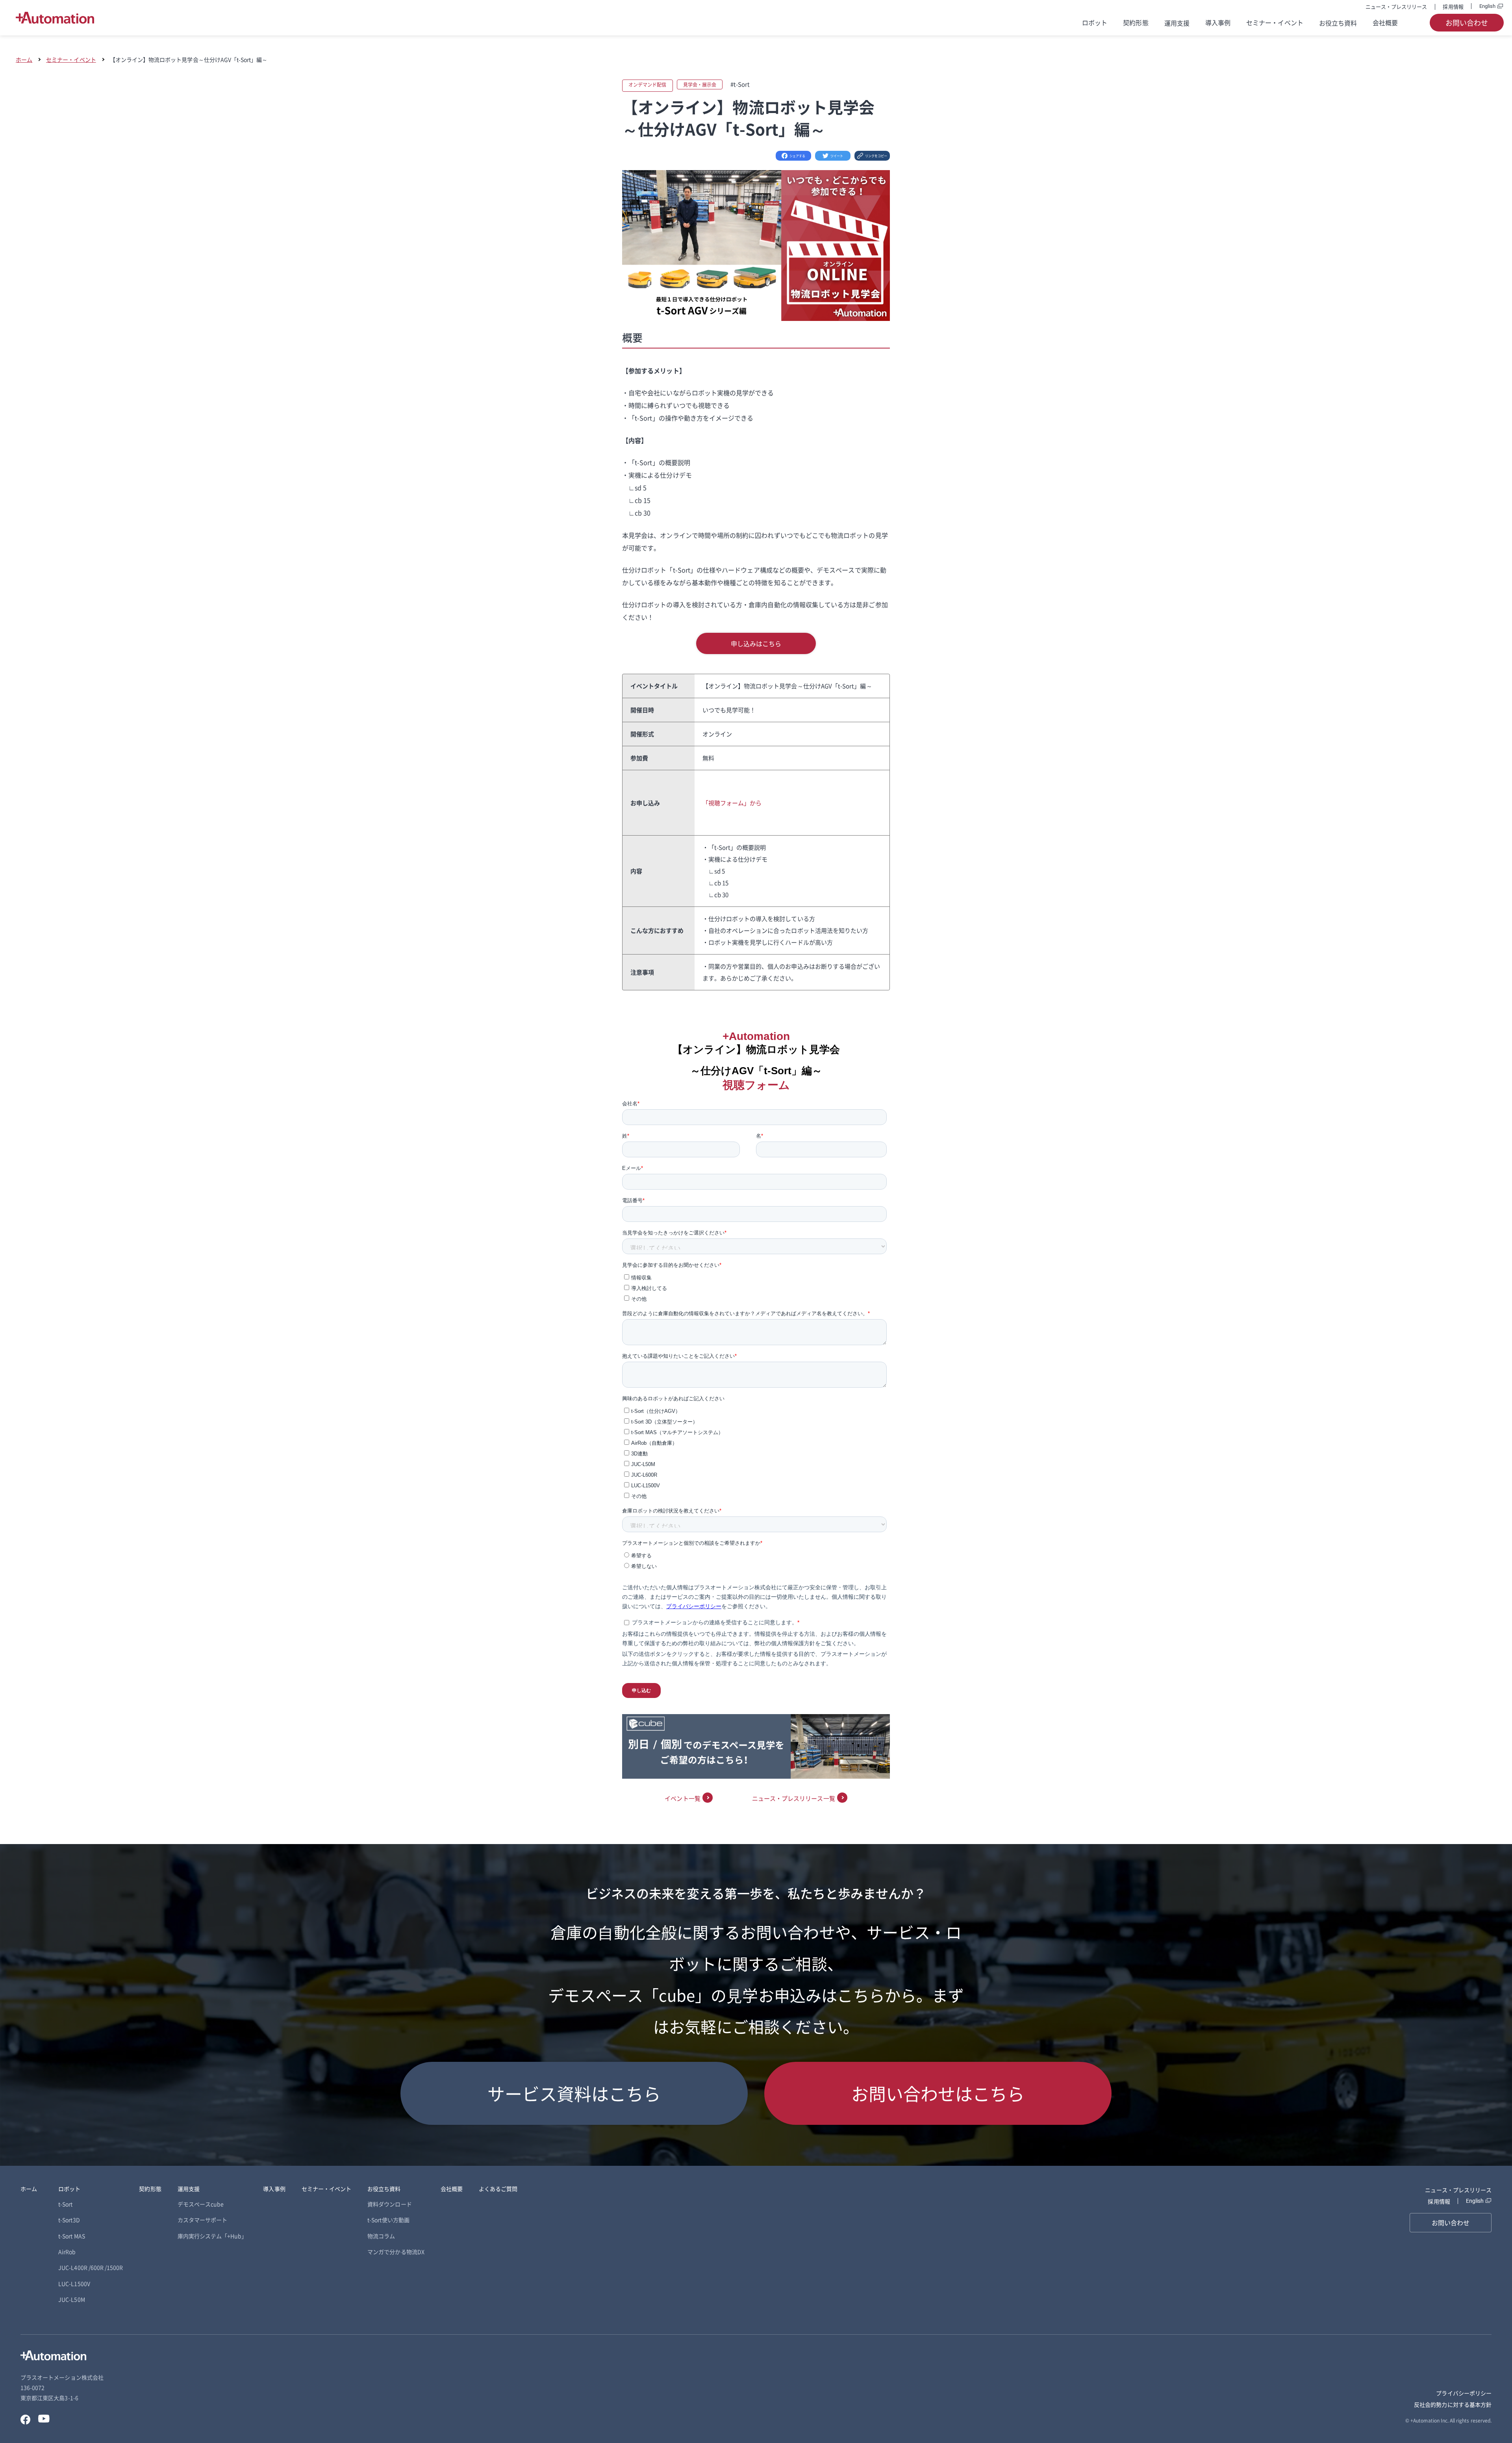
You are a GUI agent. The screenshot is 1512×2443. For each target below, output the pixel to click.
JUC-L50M (71, 2299)
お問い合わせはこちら (938, 2093)
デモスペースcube (201, 2204)
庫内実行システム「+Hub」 (212, 2236)
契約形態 (1136, 22)
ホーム (24, 59)
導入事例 (1218, 22)
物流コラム (381, 2236)
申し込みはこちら (756, 643)
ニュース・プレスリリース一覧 (794, 1798)
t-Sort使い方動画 (388, 2220)
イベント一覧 (682, 1798)
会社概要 (1385, 22)
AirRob (67, 2252)
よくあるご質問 (498, 2189)
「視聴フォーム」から (732, 803)
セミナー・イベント (1275, 22)
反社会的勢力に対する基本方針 (1453, 2404)
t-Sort (65, 2204)
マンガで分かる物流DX (396, 2252)
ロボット (1095, 22)
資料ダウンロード (389, 2204)
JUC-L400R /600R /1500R (91, 2267)
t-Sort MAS (72, 2236)
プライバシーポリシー (1464, 2393)
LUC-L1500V (74, 2284)
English (1487, 6)
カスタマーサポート (203, 2220)
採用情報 (1453, 6)
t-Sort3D (69, 2220)
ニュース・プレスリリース (1396, 6)
